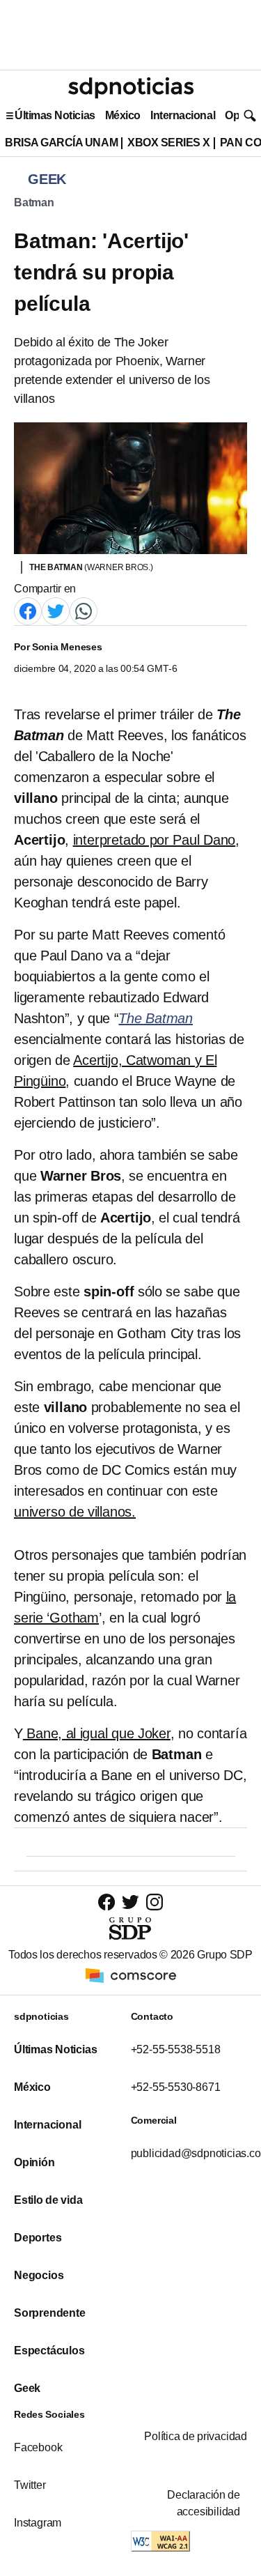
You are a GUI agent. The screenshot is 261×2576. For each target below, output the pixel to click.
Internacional (183, 115)
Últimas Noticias (55, 115)
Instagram (38, 2523)
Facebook (38, 2447)
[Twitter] (56, 610)
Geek (27, 2388)
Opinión (34, 2162)
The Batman (156, 1018)
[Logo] (131, 88)
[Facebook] (28, 610)
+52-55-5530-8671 (176, 2087)
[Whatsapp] (84, 610)
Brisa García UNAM (61, 143)
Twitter (30, 2485)
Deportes (38, 2238)
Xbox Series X (169, 143)
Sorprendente (50, 2313)
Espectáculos (49, 2351)
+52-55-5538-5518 (176, 2049)
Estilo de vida (48, 2200)
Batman (34, 202)
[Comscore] (131, 1974)
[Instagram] (155, 1902)
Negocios (39, 2275)
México (123, 115)
